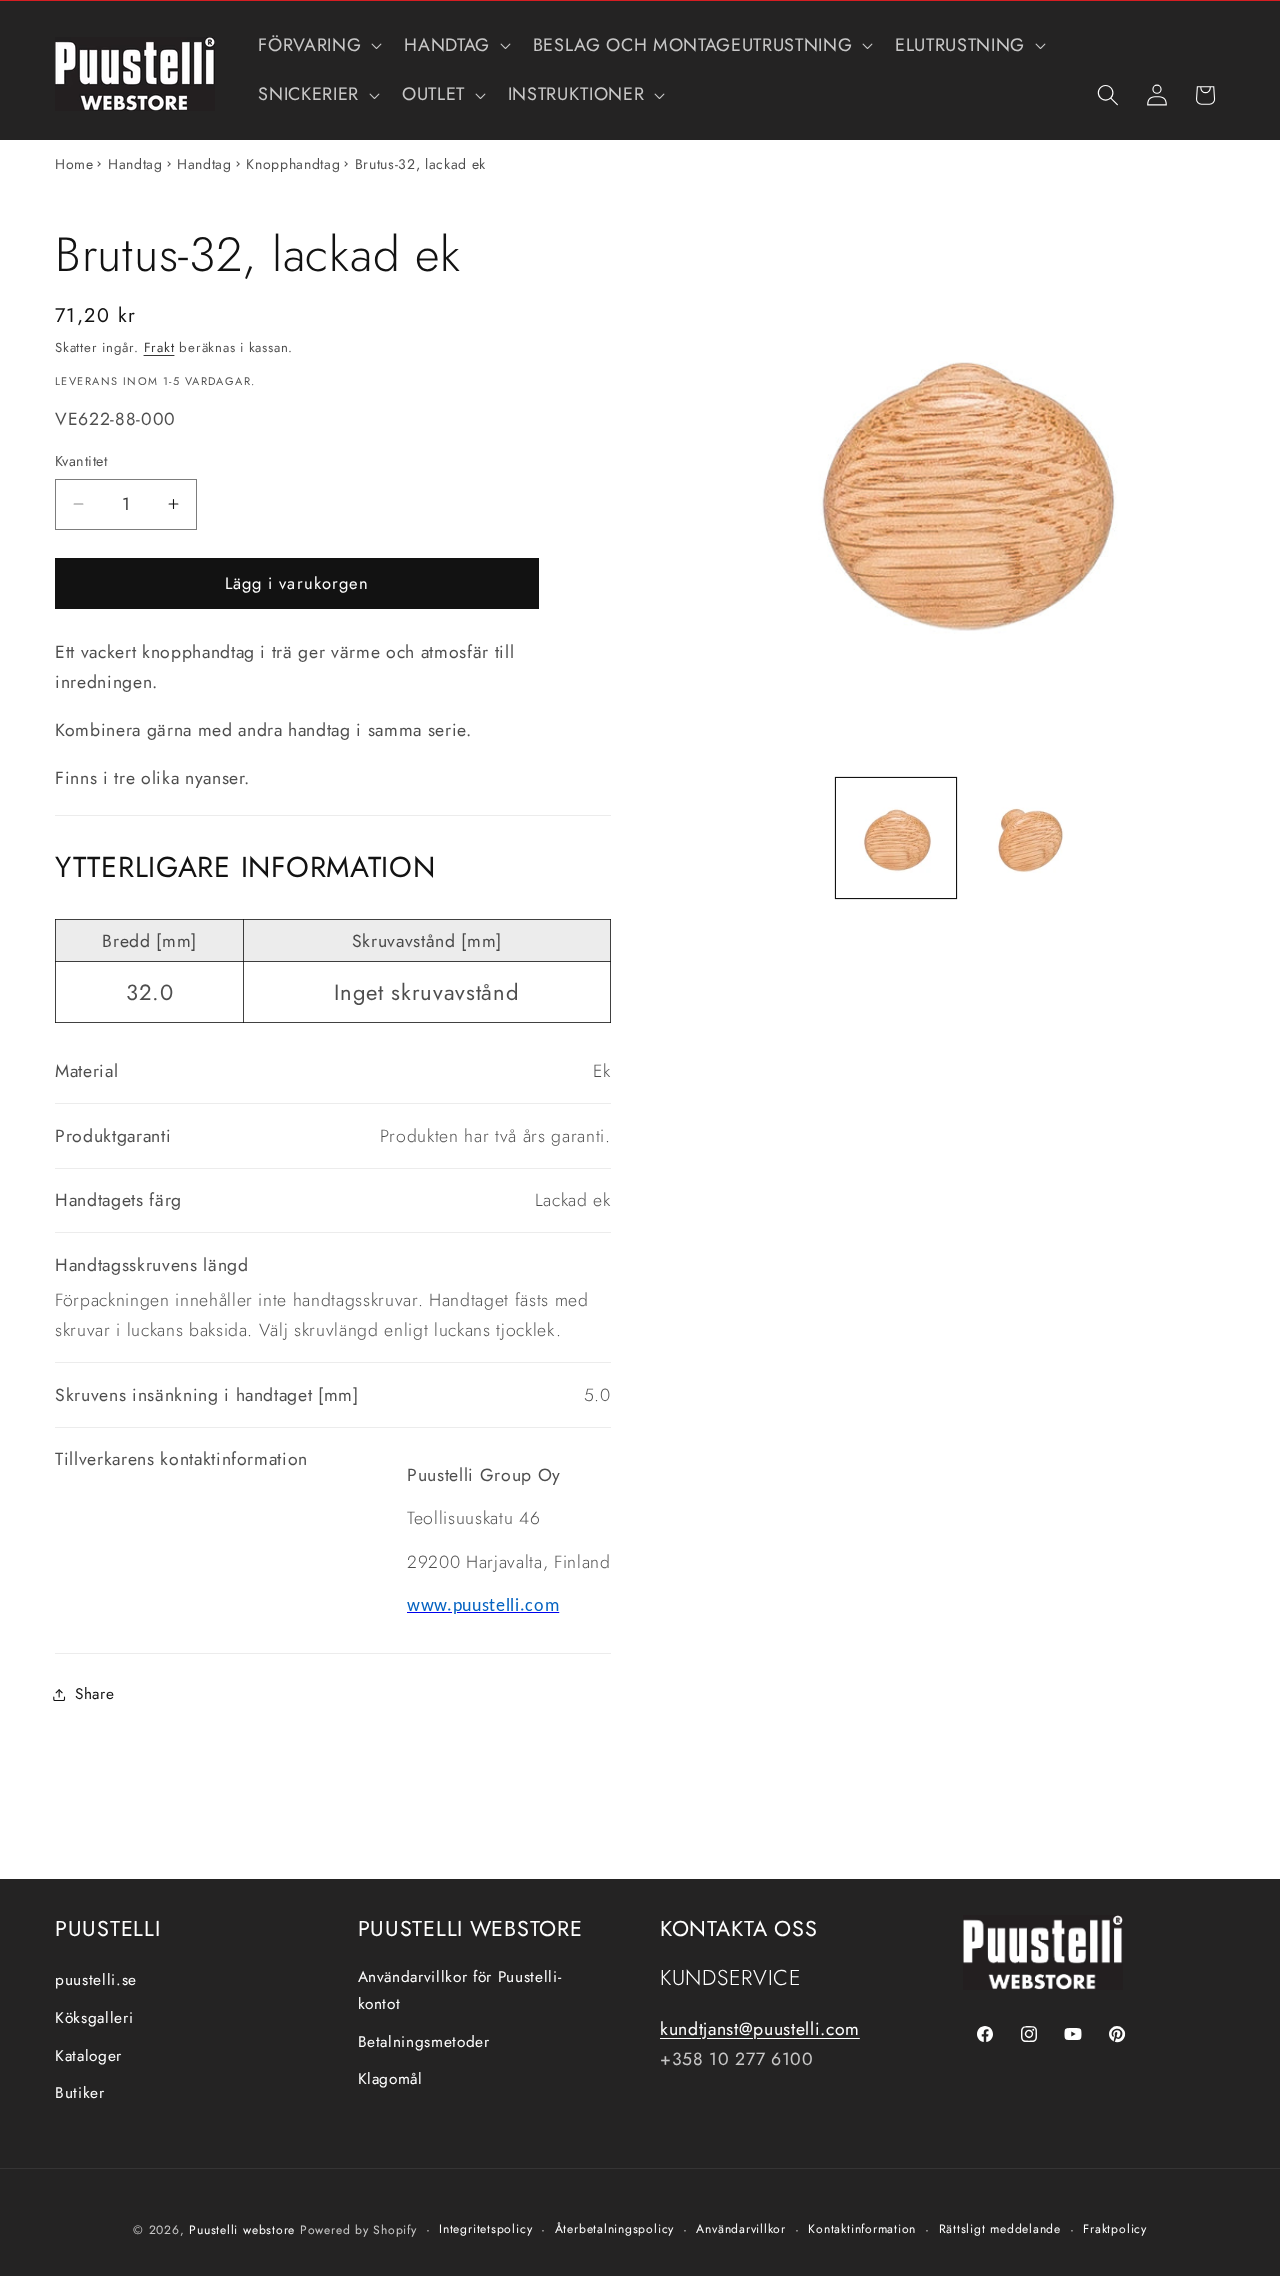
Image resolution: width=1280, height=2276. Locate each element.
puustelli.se (96, 1981)
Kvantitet (81, 461)
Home (74, 164)
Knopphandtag (293, 164)
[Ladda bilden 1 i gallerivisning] (896, 838)
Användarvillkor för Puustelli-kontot (460, 1991)
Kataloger (88, 2056)
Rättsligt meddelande (1000, 2228)
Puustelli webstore (242, 2229)
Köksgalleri (94, 2018)
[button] (318, 45)
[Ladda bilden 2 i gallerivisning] (1027, 838)
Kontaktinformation (862, 2228)
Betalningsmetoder (424, 2042)
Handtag (135, 164)
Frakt (159, 347)
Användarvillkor (741, 2228)
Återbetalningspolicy (614, 2228)
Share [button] (94, 1694)
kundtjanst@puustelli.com (760, 2029)
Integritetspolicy (485, 2228)
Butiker (80, 2094)
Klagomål (390, 2080)
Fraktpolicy (1114, 2228)
